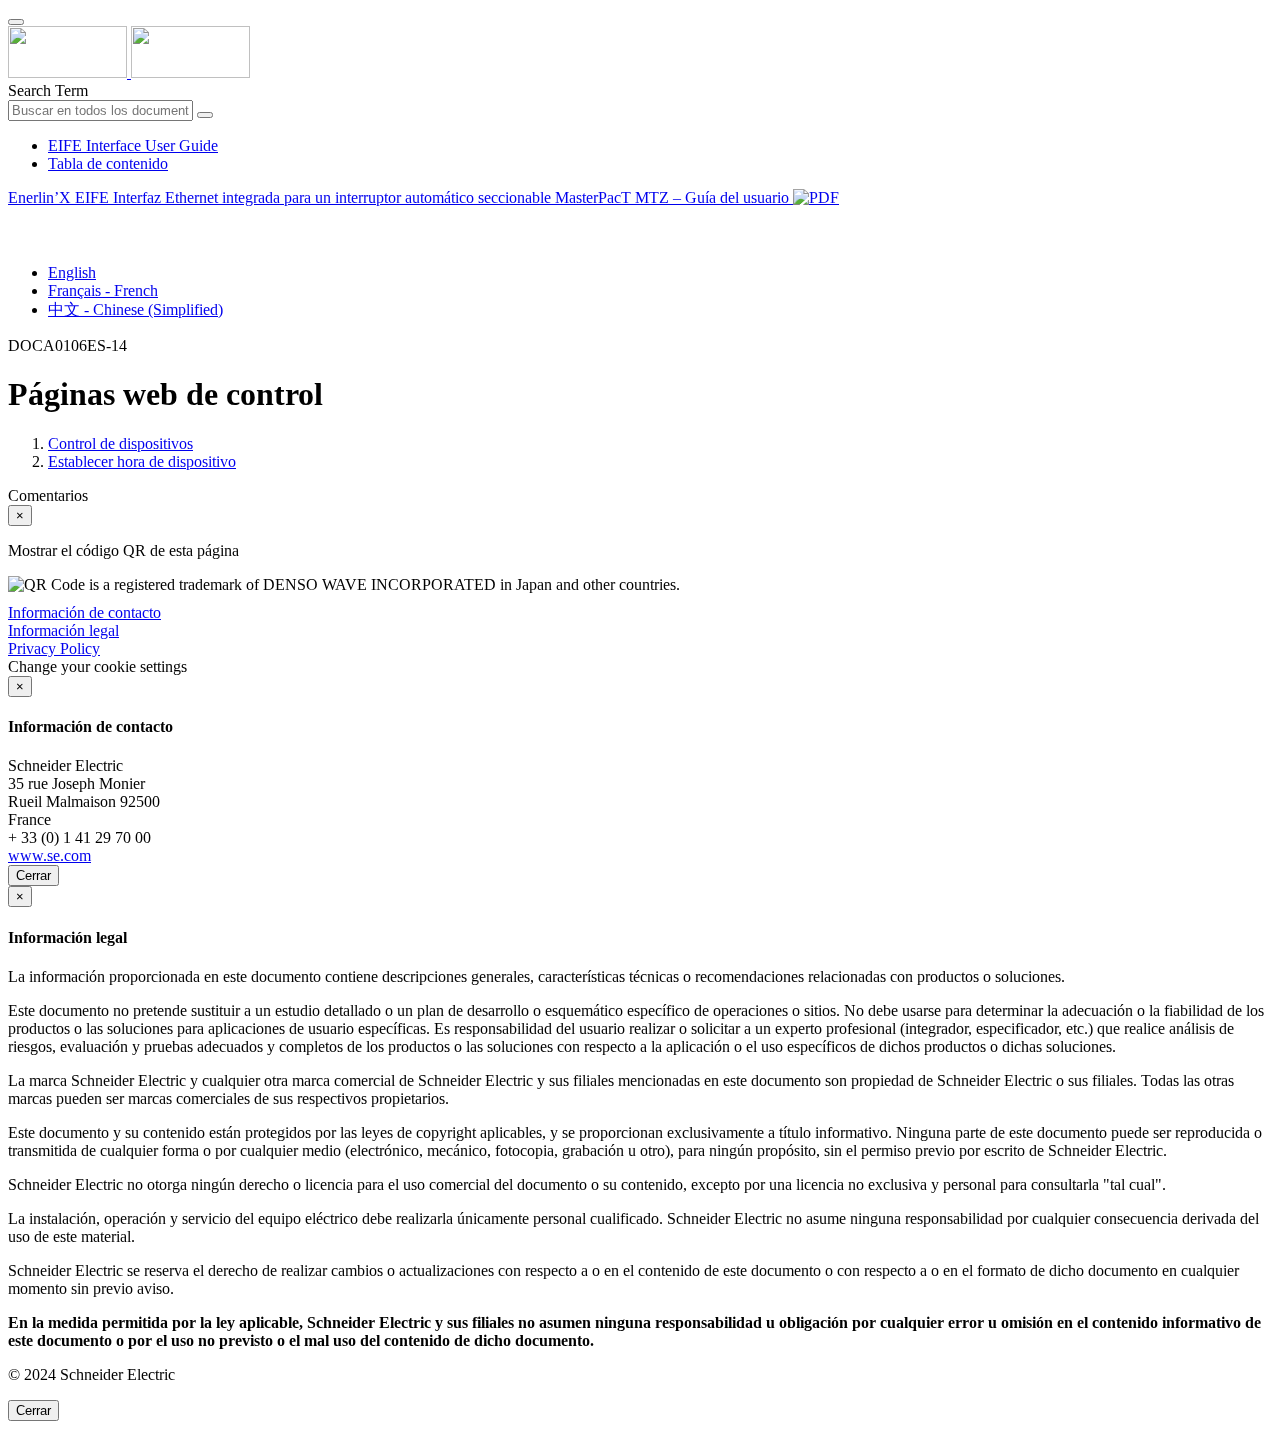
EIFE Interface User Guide (133, 145)
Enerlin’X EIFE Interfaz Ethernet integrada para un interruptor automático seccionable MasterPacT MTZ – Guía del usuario (400, 197)
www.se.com (49, 855)
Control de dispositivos (120, 443)
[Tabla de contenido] (16, 220)
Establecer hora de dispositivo (142, 461)
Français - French (103, 290)
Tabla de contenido (108, 163)
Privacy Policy (54, 648)
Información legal (63, 630)
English (72, 272)
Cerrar (33, 875)
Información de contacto (84, 612)
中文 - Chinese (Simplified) (135, 309)
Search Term (48, 90)
